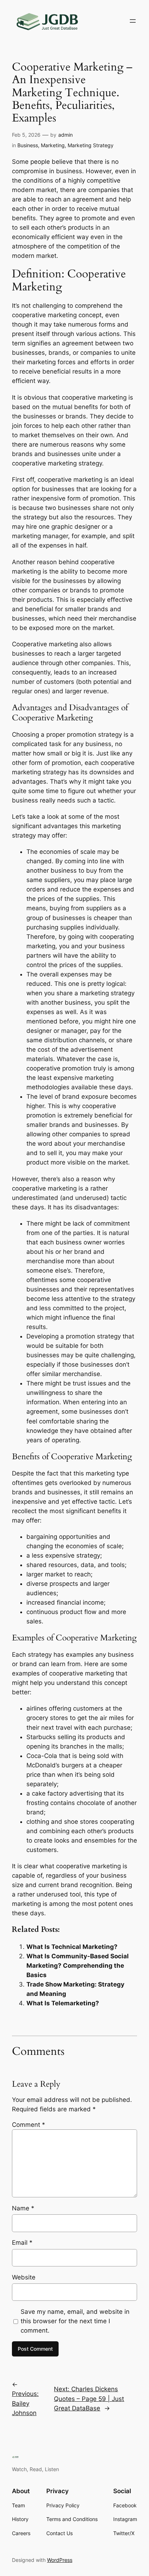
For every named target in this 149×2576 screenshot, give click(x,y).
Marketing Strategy (91, 145)
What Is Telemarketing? (63, 2003)
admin (65, 135)
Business (28, 145)
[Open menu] (133, 21)
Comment (29, 2125)
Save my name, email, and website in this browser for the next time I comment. (75, 2321)
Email (22, 2243)
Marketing (53, 145)
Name (23, 2208)
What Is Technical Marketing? (72, 1947)
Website (24, 2277)
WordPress (60, 2560)
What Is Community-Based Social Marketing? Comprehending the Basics (78, 1966)
